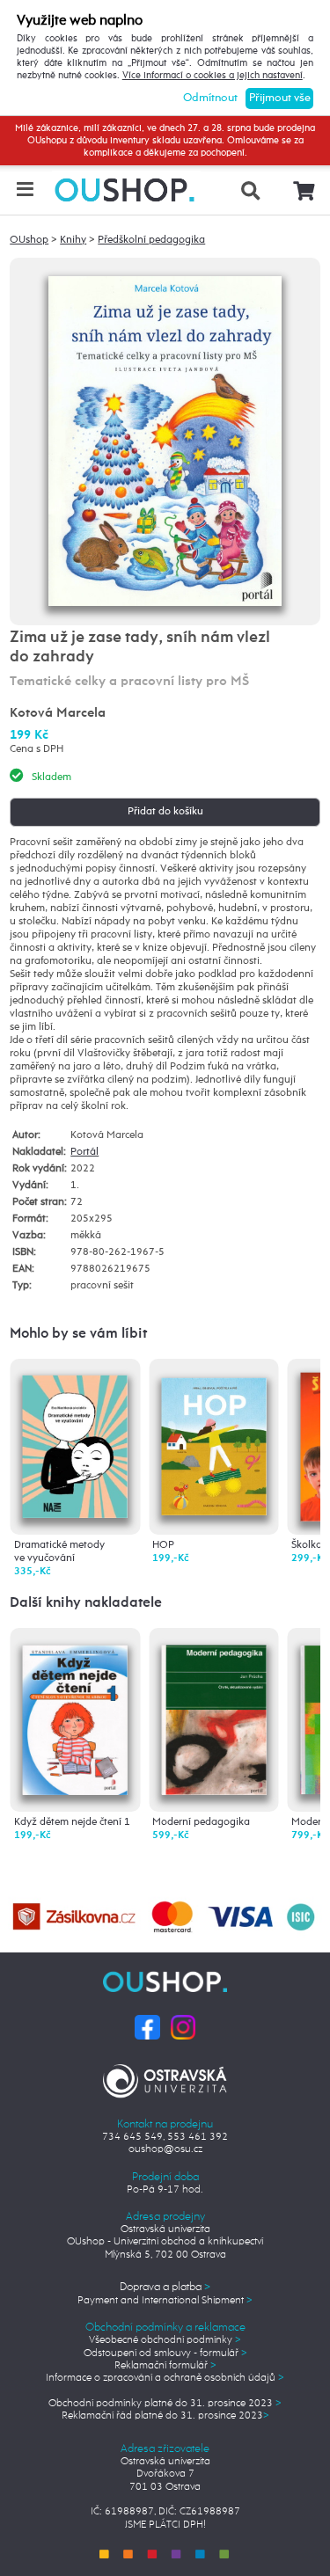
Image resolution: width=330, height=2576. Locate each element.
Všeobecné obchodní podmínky (165, 2340)
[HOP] (214, 1441)
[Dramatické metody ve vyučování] (75, 1442)
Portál (84, 1152)
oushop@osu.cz (165, 2149)
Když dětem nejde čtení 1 (72, 1822)
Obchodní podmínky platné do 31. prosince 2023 (165, 2404)
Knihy (73, 240)
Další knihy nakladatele (86, 1603)
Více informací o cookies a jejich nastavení (213, 76)
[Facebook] (147, 2027)
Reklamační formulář (165, 2366)
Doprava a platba (165, 2287)
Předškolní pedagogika (151, 240)
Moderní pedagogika (201, 1822)
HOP (163, 1545)
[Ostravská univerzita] (165, 2078)
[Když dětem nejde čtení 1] (75, 1716)
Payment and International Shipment (165, 2301)
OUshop (29, 240)
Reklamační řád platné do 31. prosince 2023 (165, 2416)
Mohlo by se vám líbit (78, 1334)
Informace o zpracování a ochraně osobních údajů (165, 2378)
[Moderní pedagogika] (214, 1716)
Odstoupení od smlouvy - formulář (165, 2353)
